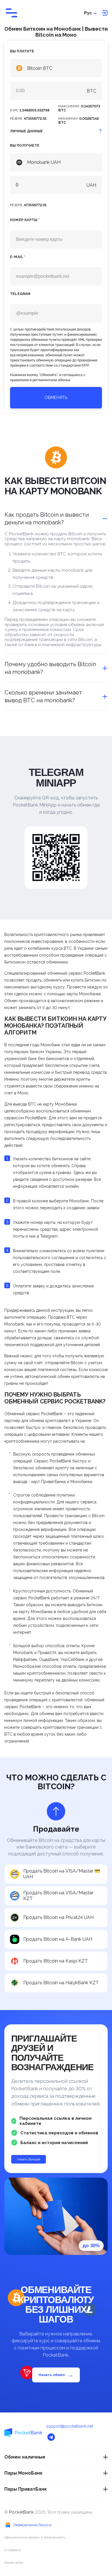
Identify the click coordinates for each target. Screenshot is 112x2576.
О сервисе (13, 2550)
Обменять (56, 398)
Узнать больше (29, 2159)
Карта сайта (14, 2563)
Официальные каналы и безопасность (35, 2537)
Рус (88, 13)
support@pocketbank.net (70, 2426)
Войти (105, 13)
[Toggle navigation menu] (11, 13)
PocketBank (22, 2512)
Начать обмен (56, 2375)
